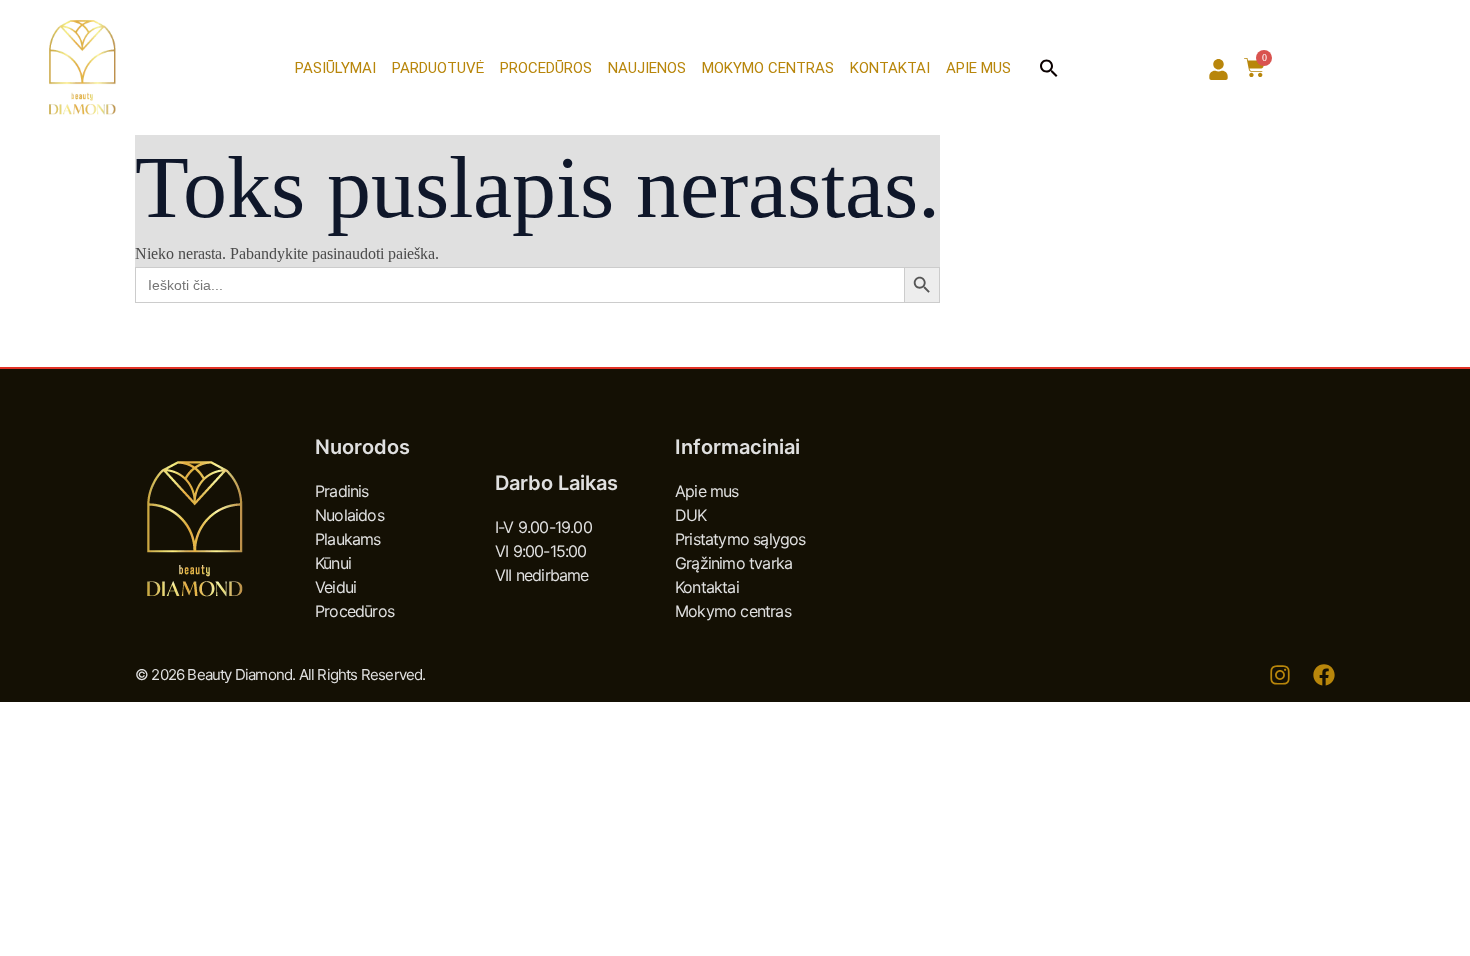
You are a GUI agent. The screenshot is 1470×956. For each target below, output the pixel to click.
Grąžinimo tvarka (733, 563)
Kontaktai (890, 68)
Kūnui (333, 563)
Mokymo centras (768, 68)
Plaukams (348, 539)
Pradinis (342, 491)
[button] (1049, 68)
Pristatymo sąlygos (740, 539)
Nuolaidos (349, 515)
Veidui (335, 587)
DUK (691, 515)
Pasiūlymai (335, 68)
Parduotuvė (438, 68)
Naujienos (647, 68)
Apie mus (978, 68)
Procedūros (546, 68)
